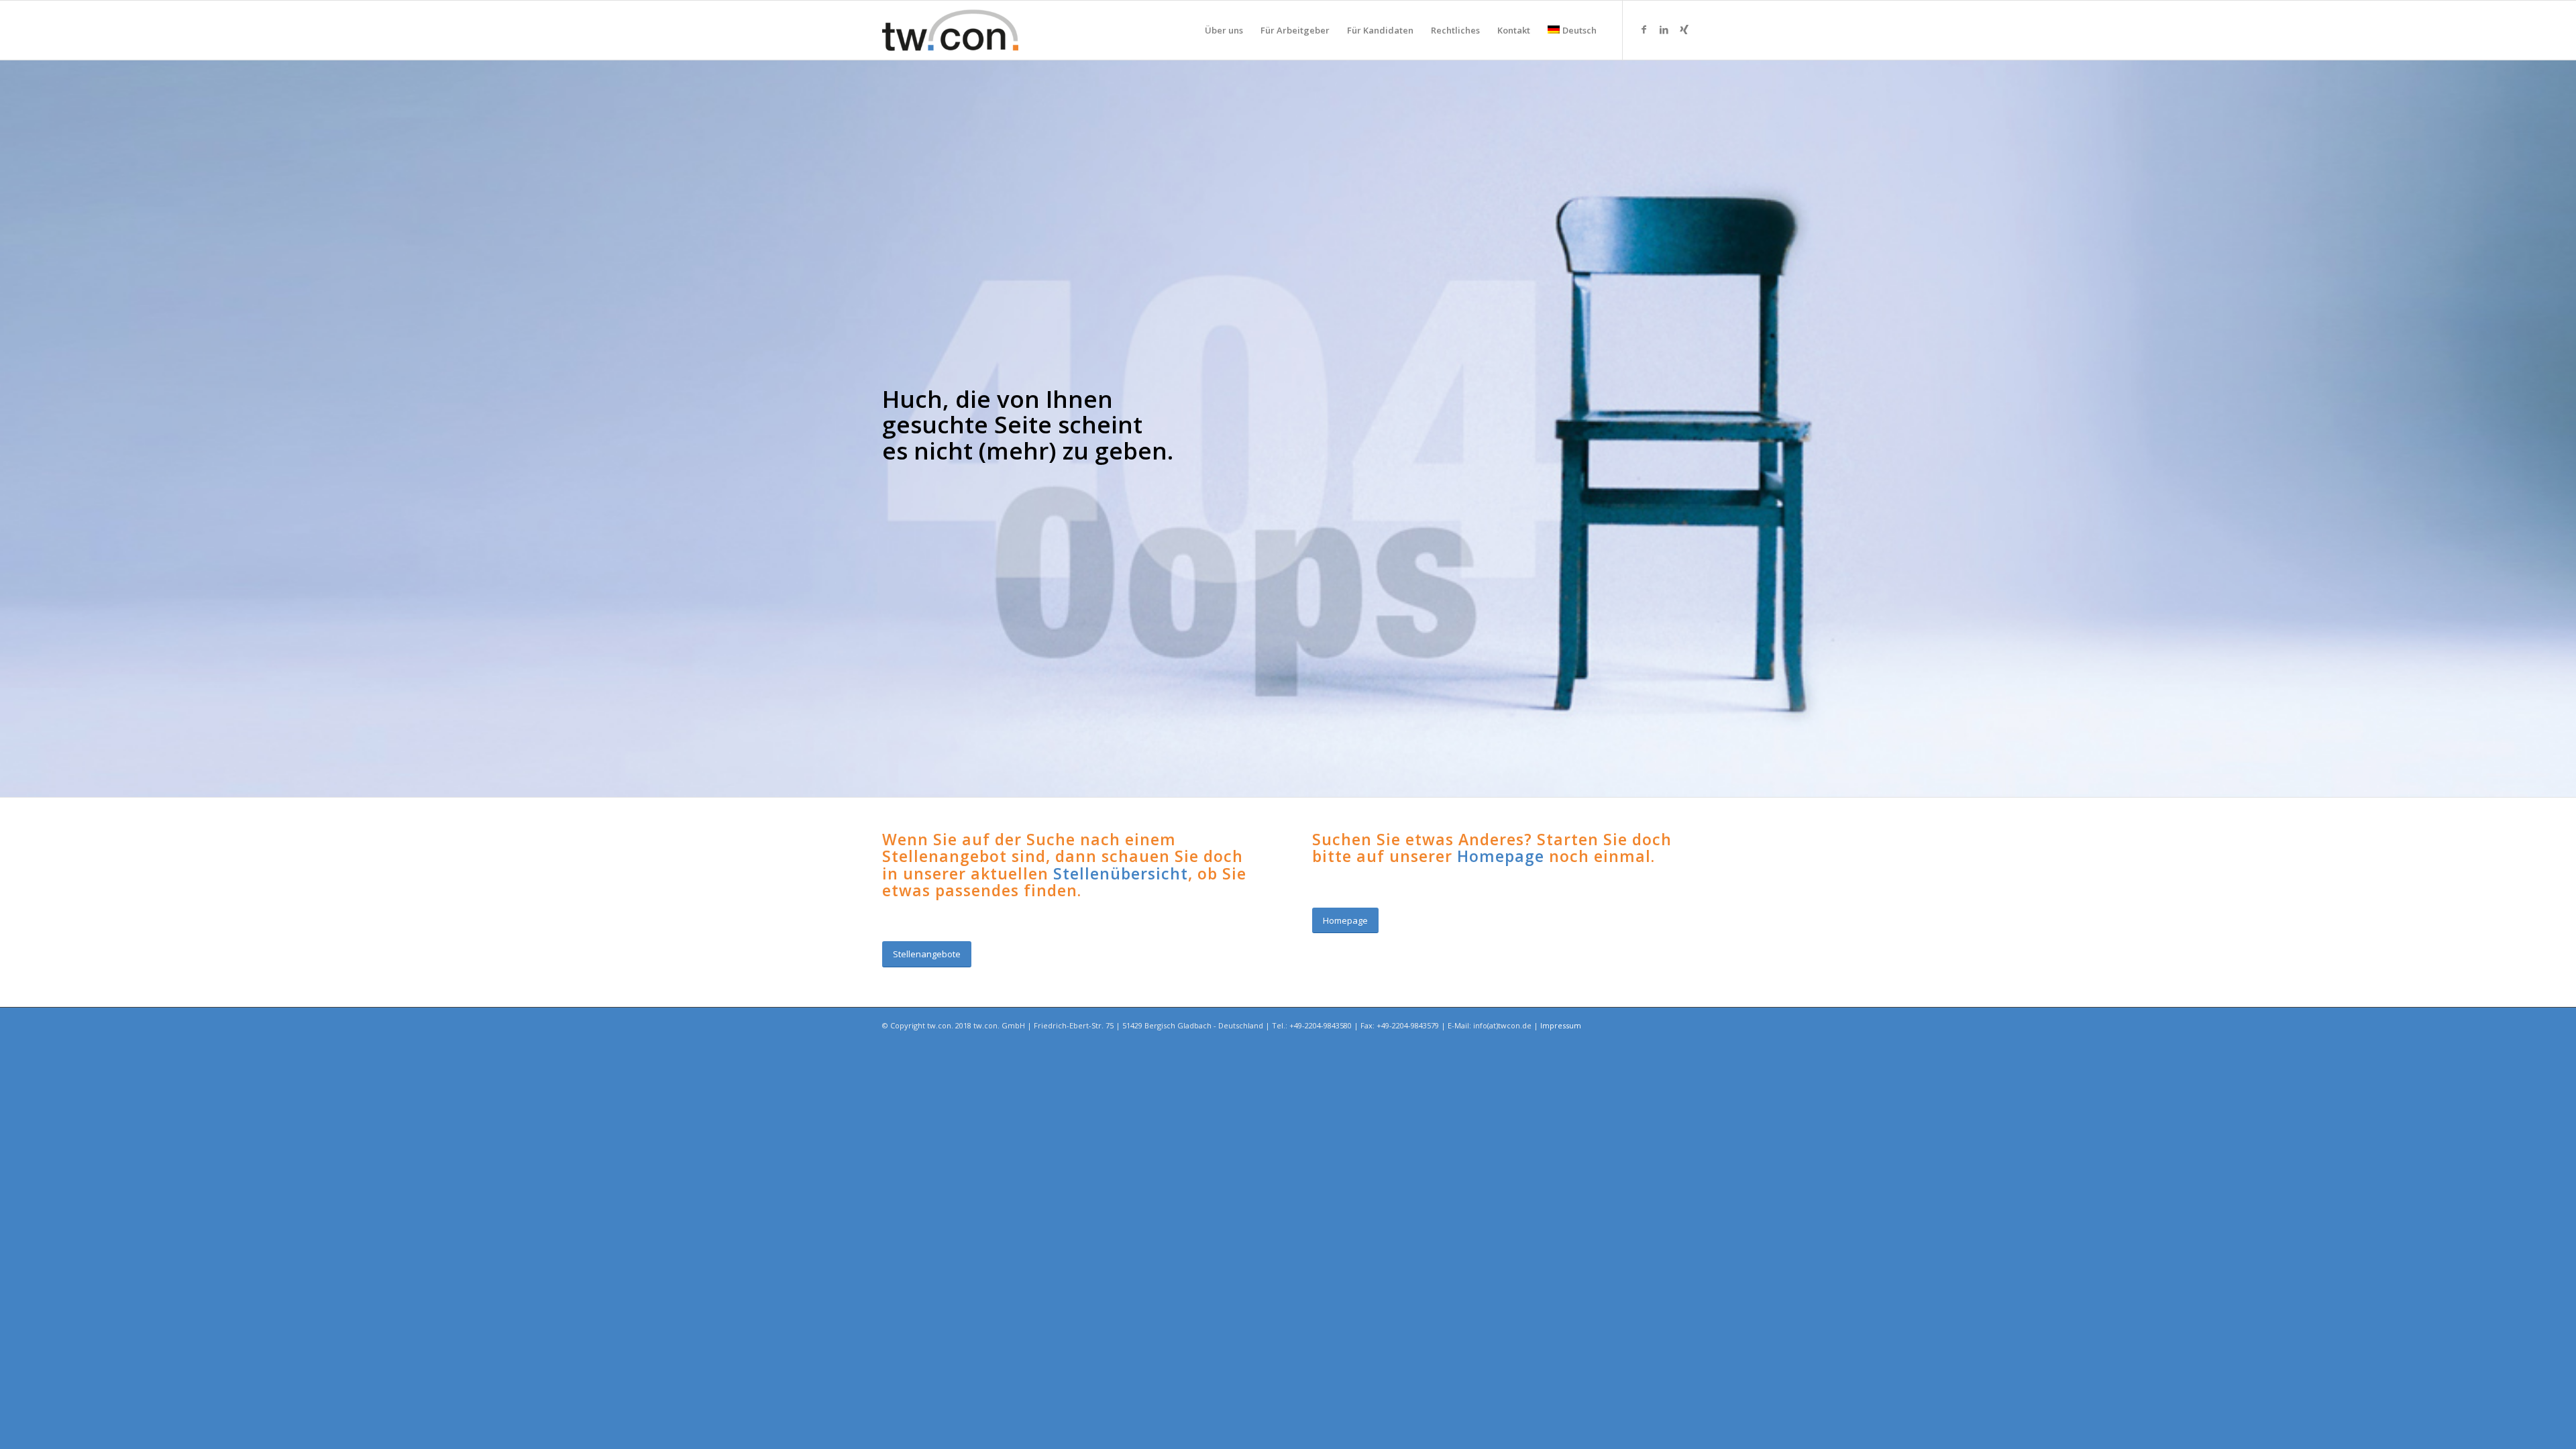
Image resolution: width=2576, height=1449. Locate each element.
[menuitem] (1224, 30)
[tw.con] (950, 30)
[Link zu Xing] (1684, 30)
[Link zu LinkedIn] (1664, 30)
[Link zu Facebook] (1644, 30)
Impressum (1561, 1025)
